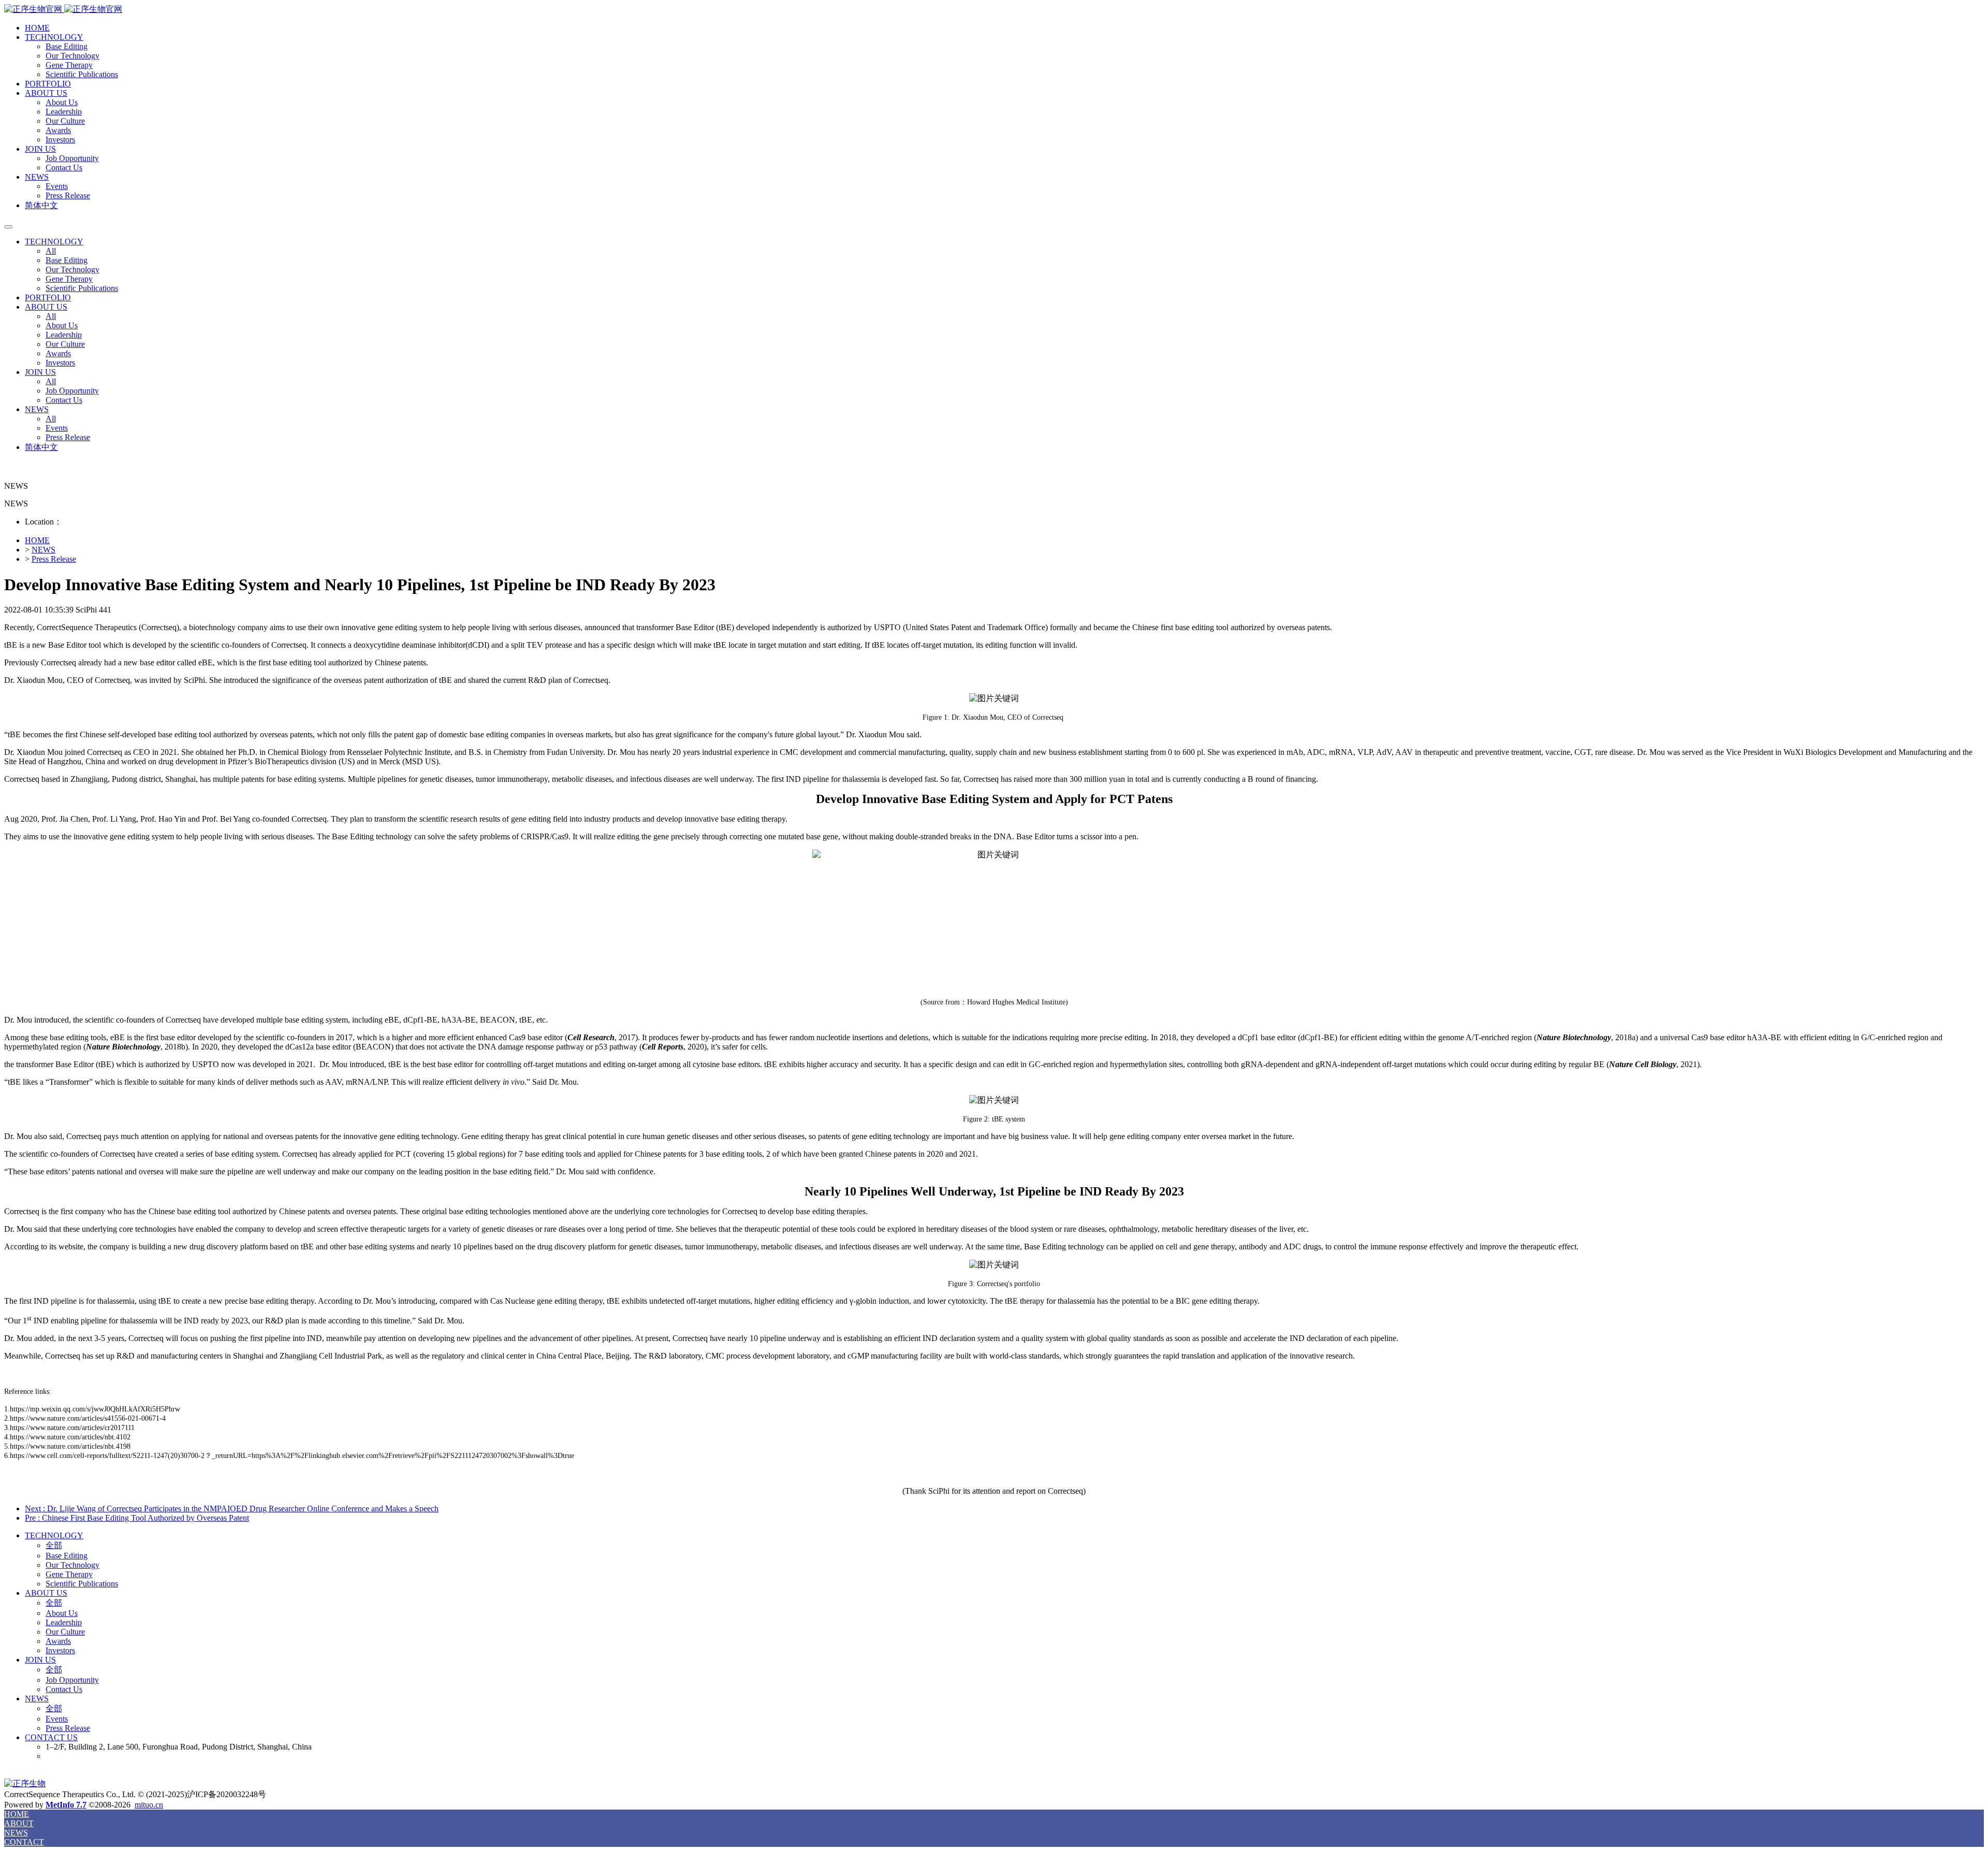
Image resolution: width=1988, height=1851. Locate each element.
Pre (137, 1518)
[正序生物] (994, 10)
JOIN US (40, 149)
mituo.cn (149, 1805)
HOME (37, 28)
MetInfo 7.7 (66, 1805)
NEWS (37, 177)
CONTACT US (51, 1737)
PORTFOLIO (48, 84)
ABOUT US (46, 93)
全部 (54, 1545)
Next (232, 1509)
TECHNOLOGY (54, 37)
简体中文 (41, 205)
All (51, 251)
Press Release (54, 559)
